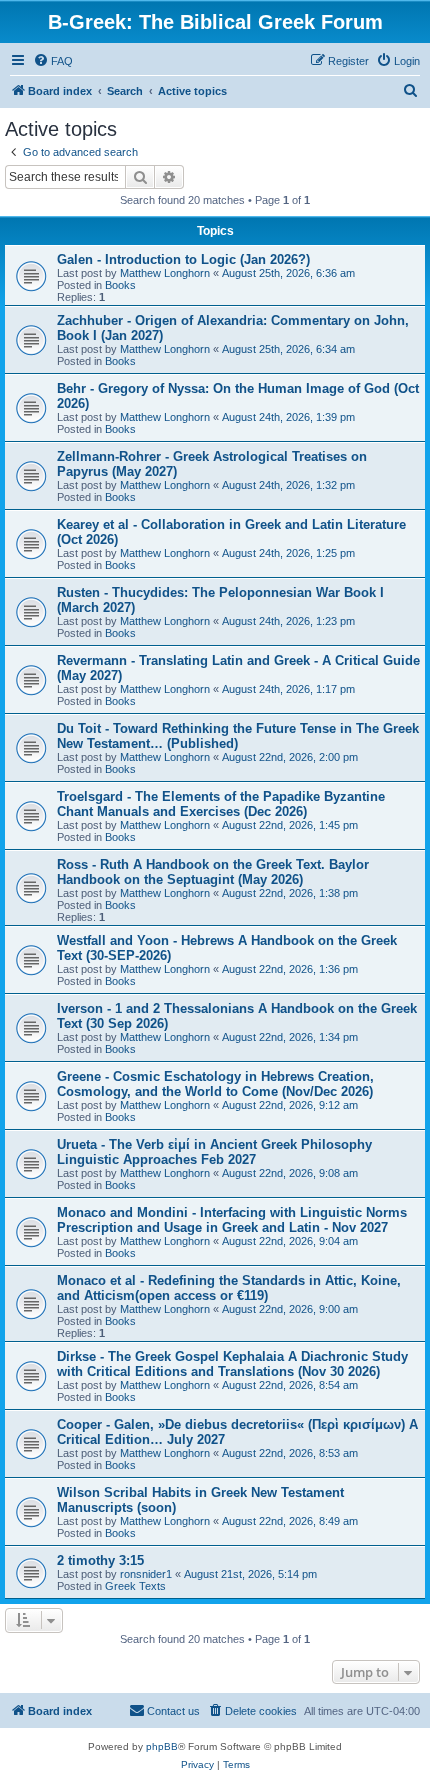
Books (120, 285)
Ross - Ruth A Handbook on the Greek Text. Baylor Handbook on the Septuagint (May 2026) (213, 872)
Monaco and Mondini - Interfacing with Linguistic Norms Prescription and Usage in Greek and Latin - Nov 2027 (232, 1220)
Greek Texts (135, 1586)
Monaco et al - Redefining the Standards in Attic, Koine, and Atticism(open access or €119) (229, 1288)
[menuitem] (53, 61)
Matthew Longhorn (165, 273)
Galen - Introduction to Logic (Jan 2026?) (183, 259)
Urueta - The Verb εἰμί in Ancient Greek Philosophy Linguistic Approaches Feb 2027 (214, 1152)
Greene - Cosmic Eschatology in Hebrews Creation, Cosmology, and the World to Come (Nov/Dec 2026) (215, 1084)
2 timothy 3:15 (100, 1560)
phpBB (162, 1746)
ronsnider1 (146, 1574)
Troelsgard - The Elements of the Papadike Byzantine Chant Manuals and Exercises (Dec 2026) (221, 804)
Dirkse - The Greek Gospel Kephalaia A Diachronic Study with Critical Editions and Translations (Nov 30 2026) (232, 1364)
